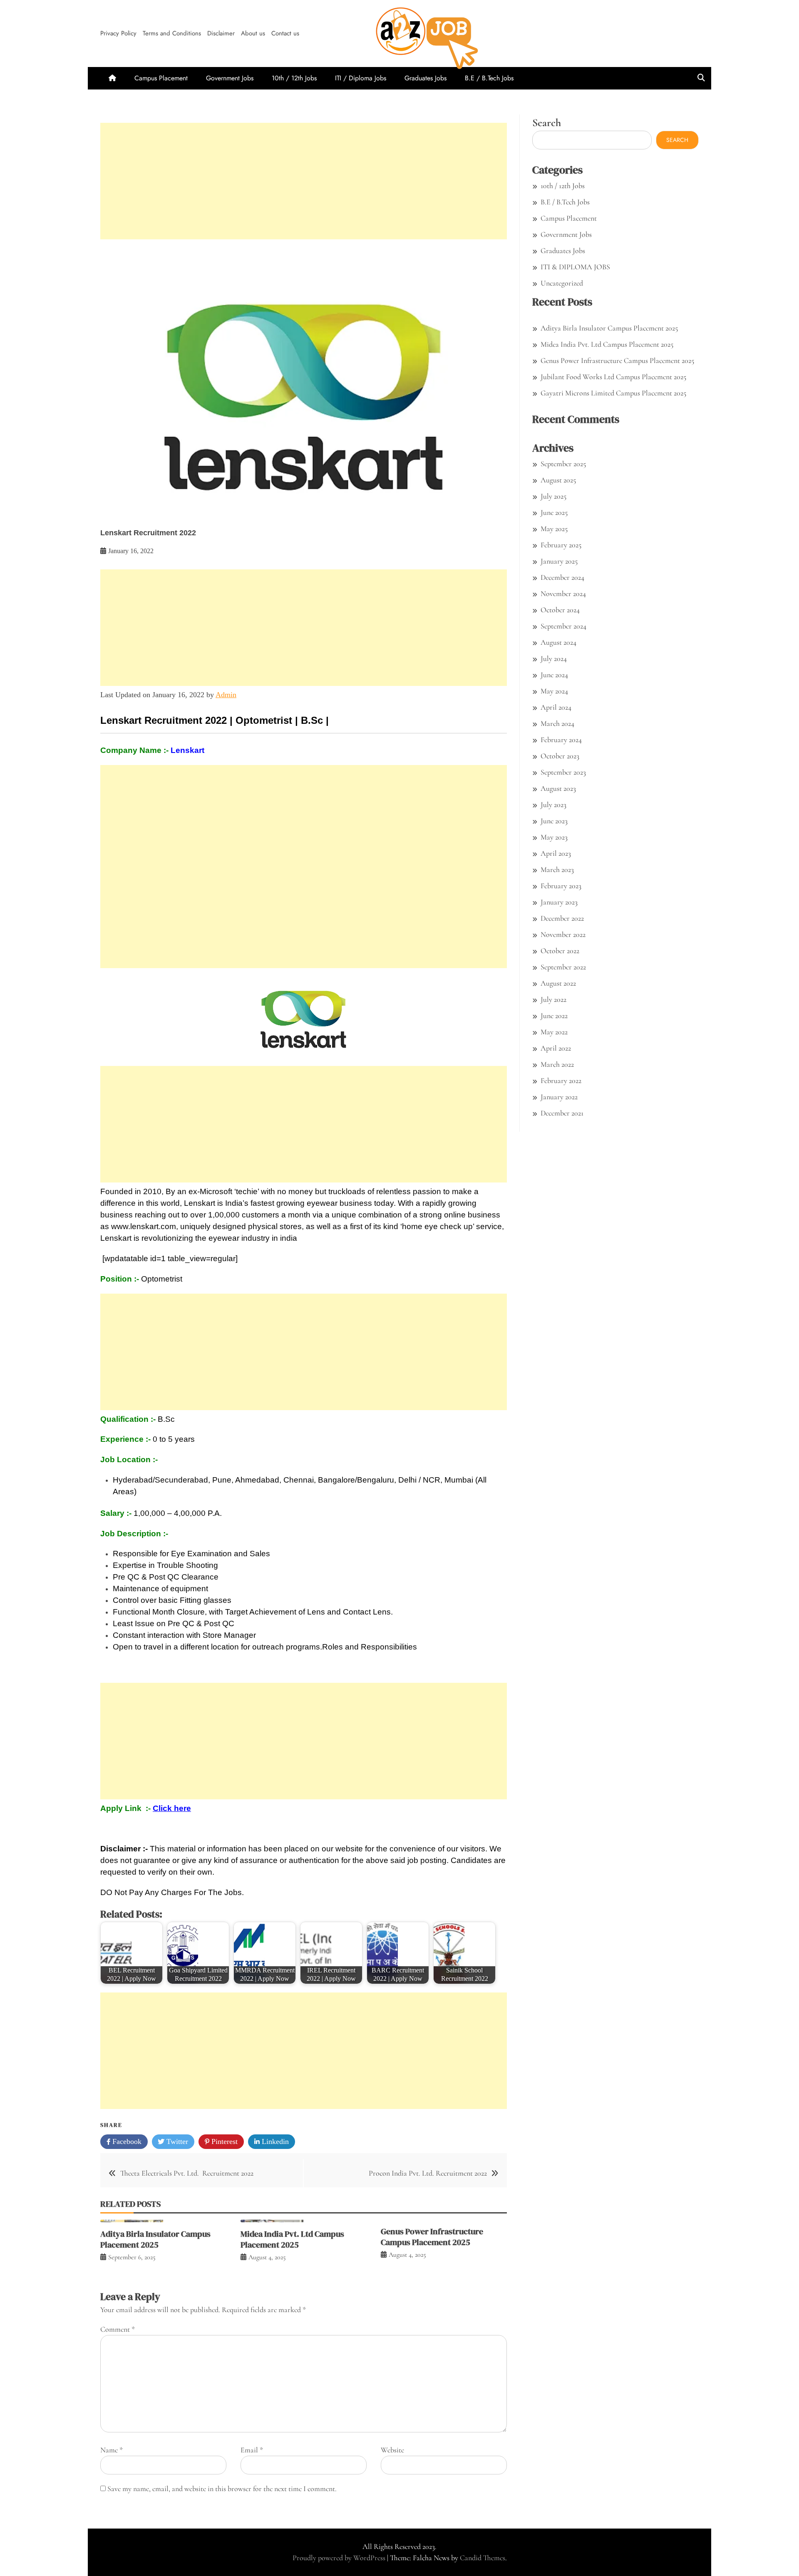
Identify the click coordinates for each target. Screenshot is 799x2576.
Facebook (126, 2141)
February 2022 (561, 1081)
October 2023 (560, 756)
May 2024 (554, 691)
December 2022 (562, 918)
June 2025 (554, 512)
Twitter (176, 2141)
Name (112, 2450)
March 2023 (557, 869)
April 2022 (556, 1048)
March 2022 (557, 1064)
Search (547, 123)
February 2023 (561, 886)
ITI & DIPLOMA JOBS (575, 267)
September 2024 (563, 626)
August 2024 (558, 642)
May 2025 (554, 529)
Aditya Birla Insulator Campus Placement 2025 (155, 2239)
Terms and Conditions (172, 33)
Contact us (285, 33)
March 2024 (557, 723)
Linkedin (274, 2141)
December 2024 (562, 577)
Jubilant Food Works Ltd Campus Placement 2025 (613, 377)
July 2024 (554, 658)
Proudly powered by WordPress (340, 2558)
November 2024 (563, 594)
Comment (118, 2329)
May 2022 (554, 1032)
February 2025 (561, 545)
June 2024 (554, 675)
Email (252, 2450)
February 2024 (561, 740)
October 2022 (560, 951)
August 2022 (558, 983)
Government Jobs (230, 78)
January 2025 (559, 561)
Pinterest (223, 2141)
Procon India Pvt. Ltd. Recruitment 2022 (428, 2173)
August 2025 (558, 480)
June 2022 (554, 1016)
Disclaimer (221, 33)
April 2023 (556, 853)
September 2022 (563, 967)
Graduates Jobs (426, 78)
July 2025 (553, 496)
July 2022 (553, 999)
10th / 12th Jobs (294, 78)
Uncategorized (562, 283)
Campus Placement (161, 78)
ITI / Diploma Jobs (361, 78)
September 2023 (563, 772)
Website (392, 2450)
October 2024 (560, 610)
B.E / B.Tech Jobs (489, 78)
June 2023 (554, 821)
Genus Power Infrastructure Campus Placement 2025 (432, 2237)
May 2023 (554, 837)
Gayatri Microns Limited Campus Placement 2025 (613, 393)
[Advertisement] (304, 181)
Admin (226, 695)
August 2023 (558, 788)
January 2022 (559, 1097)
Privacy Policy (118, 33)
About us (253, 33)
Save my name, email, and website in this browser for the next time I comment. (222, 2489)
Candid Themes (483, 2558)
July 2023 (553, 805)
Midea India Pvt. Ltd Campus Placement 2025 (292, 2239)
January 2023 (559, 902)
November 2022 (563, 934)
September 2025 (563, 464)
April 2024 (556, 707)
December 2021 (562, 1113)
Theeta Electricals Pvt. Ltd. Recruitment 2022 (187, 2173)
